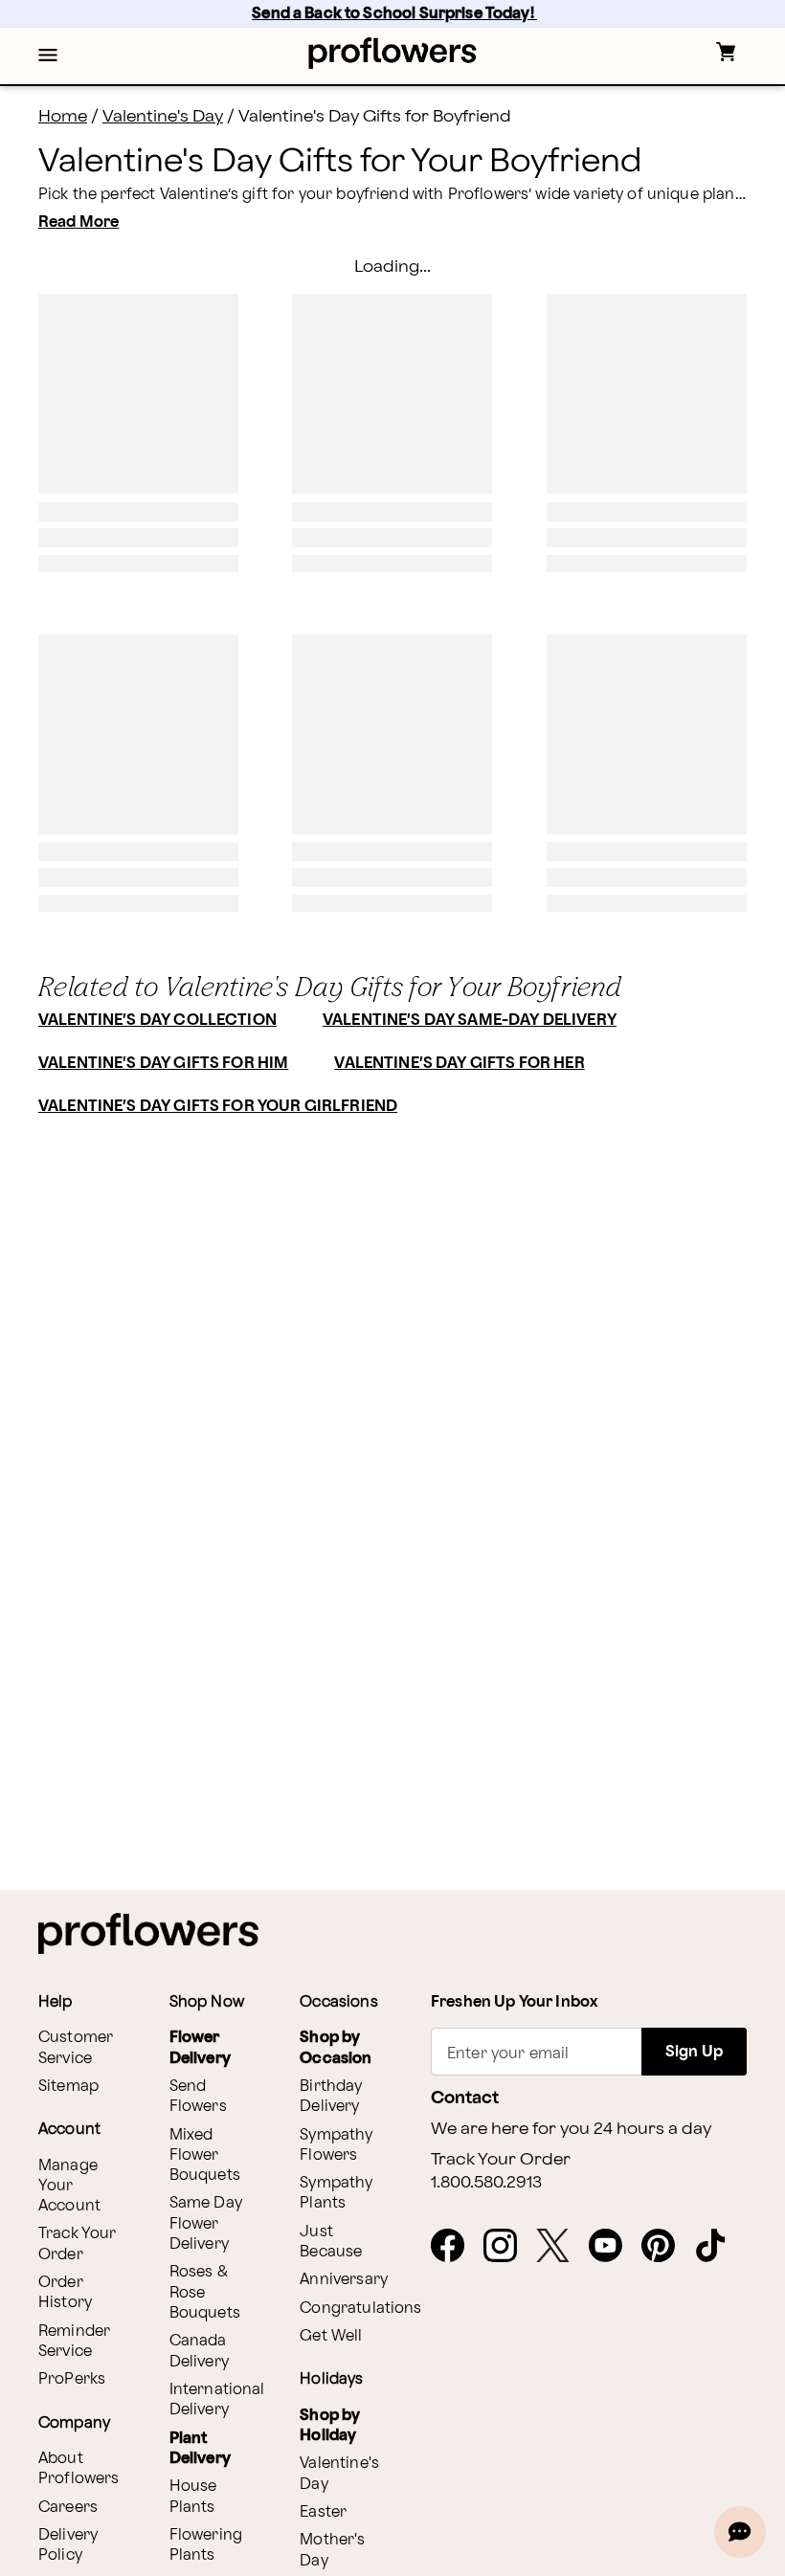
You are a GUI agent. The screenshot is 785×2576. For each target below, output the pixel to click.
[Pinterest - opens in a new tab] (666, 2247)
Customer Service (76, 2048)
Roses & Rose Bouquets (205, 2293)
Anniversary (344, 2280)
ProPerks (72, 2379)
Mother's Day (332, 2550)
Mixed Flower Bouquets (205, 2156)
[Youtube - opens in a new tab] (613, 2247)
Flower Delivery (200, 2048)
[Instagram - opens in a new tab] (508, 2247)
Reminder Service (74, 2342)
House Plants (193, 2497)
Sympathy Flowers (336, 2145)
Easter (323, 2512)
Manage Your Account (69, 2187)
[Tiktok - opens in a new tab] (718, 2247)
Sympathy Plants (336, 2193)
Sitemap (68, 2087)
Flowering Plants (206, 2545)
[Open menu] (48, 56)
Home (63, 116)
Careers (68, 2508)
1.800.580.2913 (486, 2183)
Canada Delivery (199, 2351)
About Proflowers (79, 2469)
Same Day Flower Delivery (206, 2224)
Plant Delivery (200, 2449)
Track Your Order (78, 2244)
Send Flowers (198, 2097)
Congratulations (360, 2309)
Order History (65, 2293)
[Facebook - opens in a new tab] (455, 2247)
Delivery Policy (68, 2545)
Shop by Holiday (330, 2426)
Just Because (331, 2242)
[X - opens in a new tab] (561, 2247)
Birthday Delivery (331, 2097)
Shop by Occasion (336, 2048)
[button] (48, 56)
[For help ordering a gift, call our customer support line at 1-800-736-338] (393, 53)
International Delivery (217, 2400)
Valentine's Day (163, 116)
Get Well (331, 2336)
